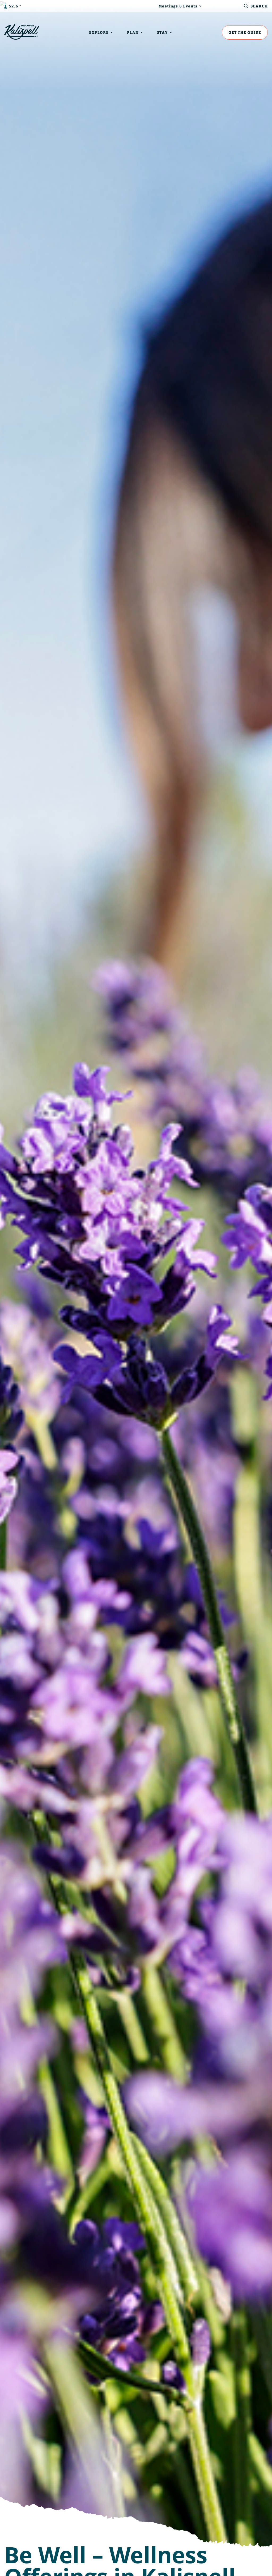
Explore (99, 32)
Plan (133, 32)
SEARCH (259, 6)
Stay (162, 32)
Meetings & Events (178, 6)
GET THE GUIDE (245, 32)
